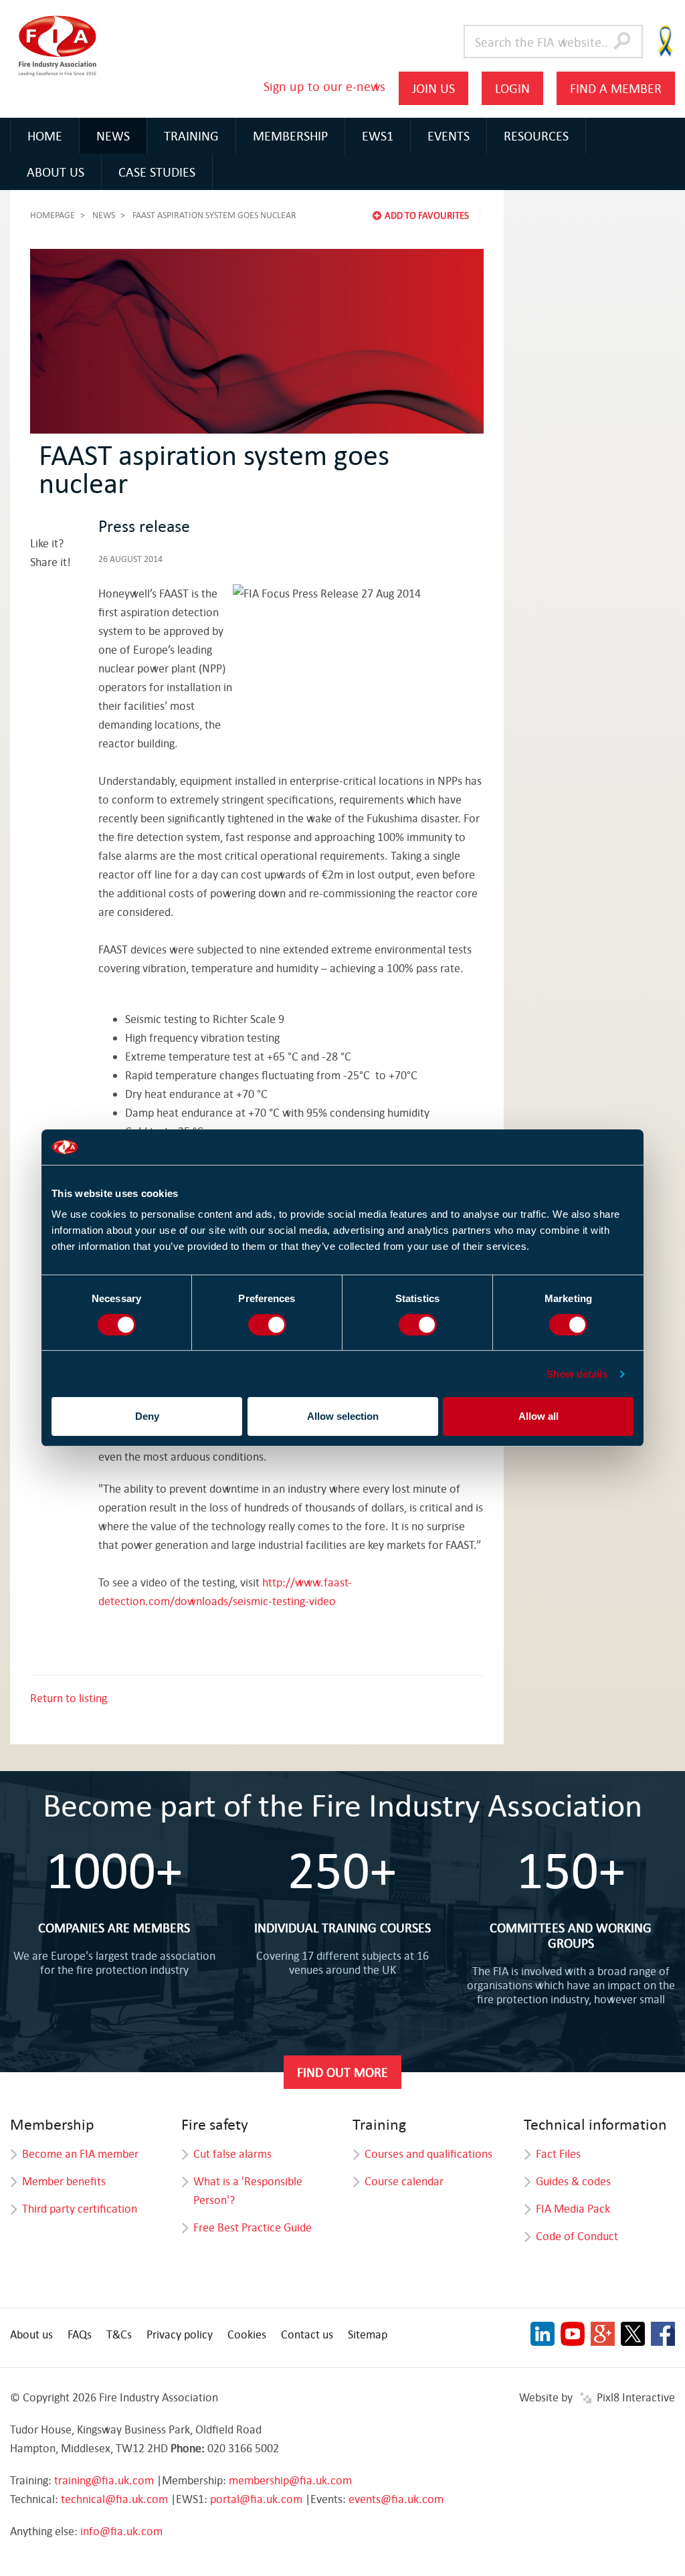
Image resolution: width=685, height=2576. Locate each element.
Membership (290, 135)
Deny (147, 1416)
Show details (577, 1374)
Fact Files (558, 2153)
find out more (342, 2072)
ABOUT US (56, 172)
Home (45, 135)
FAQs (80, 2334)
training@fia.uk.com (104, 2480)
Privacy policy (180, 2334)
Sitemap (368, 2334)
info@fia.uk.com (121, 2531)
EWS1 (378, 135)
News (113, 135)
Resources (536, 135)
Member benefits (64, 2181)
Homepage (53, 215)
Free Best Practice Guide (253, 2227)
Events (449, 135)
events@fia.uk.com (396, 2499)
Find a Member (616, 88)
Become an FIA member (80, 2153)
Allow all (539, 1416)
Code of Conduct (577, 2236)
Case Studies (157, 172)
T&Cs (119, 2334)
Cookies (247, 2334)
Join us (433, 88)
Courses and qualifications (428, 2153)
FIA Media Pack (573, 2208)
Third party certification (80, 2208)
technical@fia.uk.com (114, 2499)
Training (191, 135)
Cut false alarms (232, 2153)
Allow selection (343, 1416)
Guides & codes (573, 2181)
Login (512, 88)
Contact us (307, 2334)
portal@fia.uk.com (256, 2499)
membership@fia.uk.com (290, 2480)
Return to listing (69, 1698)
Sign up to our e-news (324, 86)
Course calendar (404, 2181)
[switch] (267, 1325)
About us (31, 2334)
